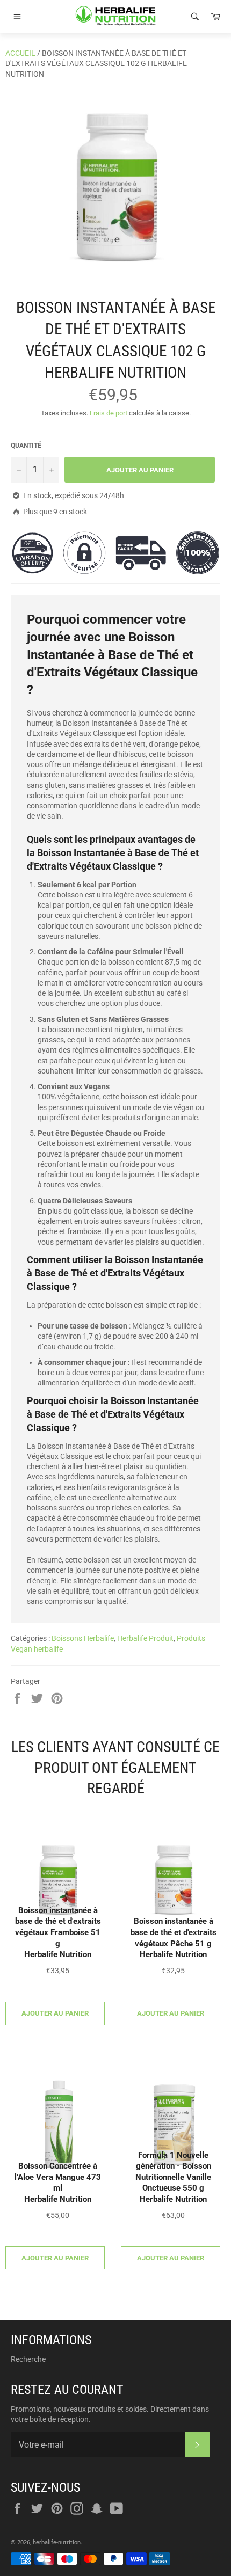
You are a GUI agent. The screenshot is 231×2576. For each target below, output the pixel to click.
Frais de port (109, 413)
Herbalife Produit (145, 1638)
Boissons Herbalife (83, 1638)
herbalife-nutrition (57, 2542)
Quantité (26, 446)
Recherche (28, 2359)
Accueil (20, 53)
